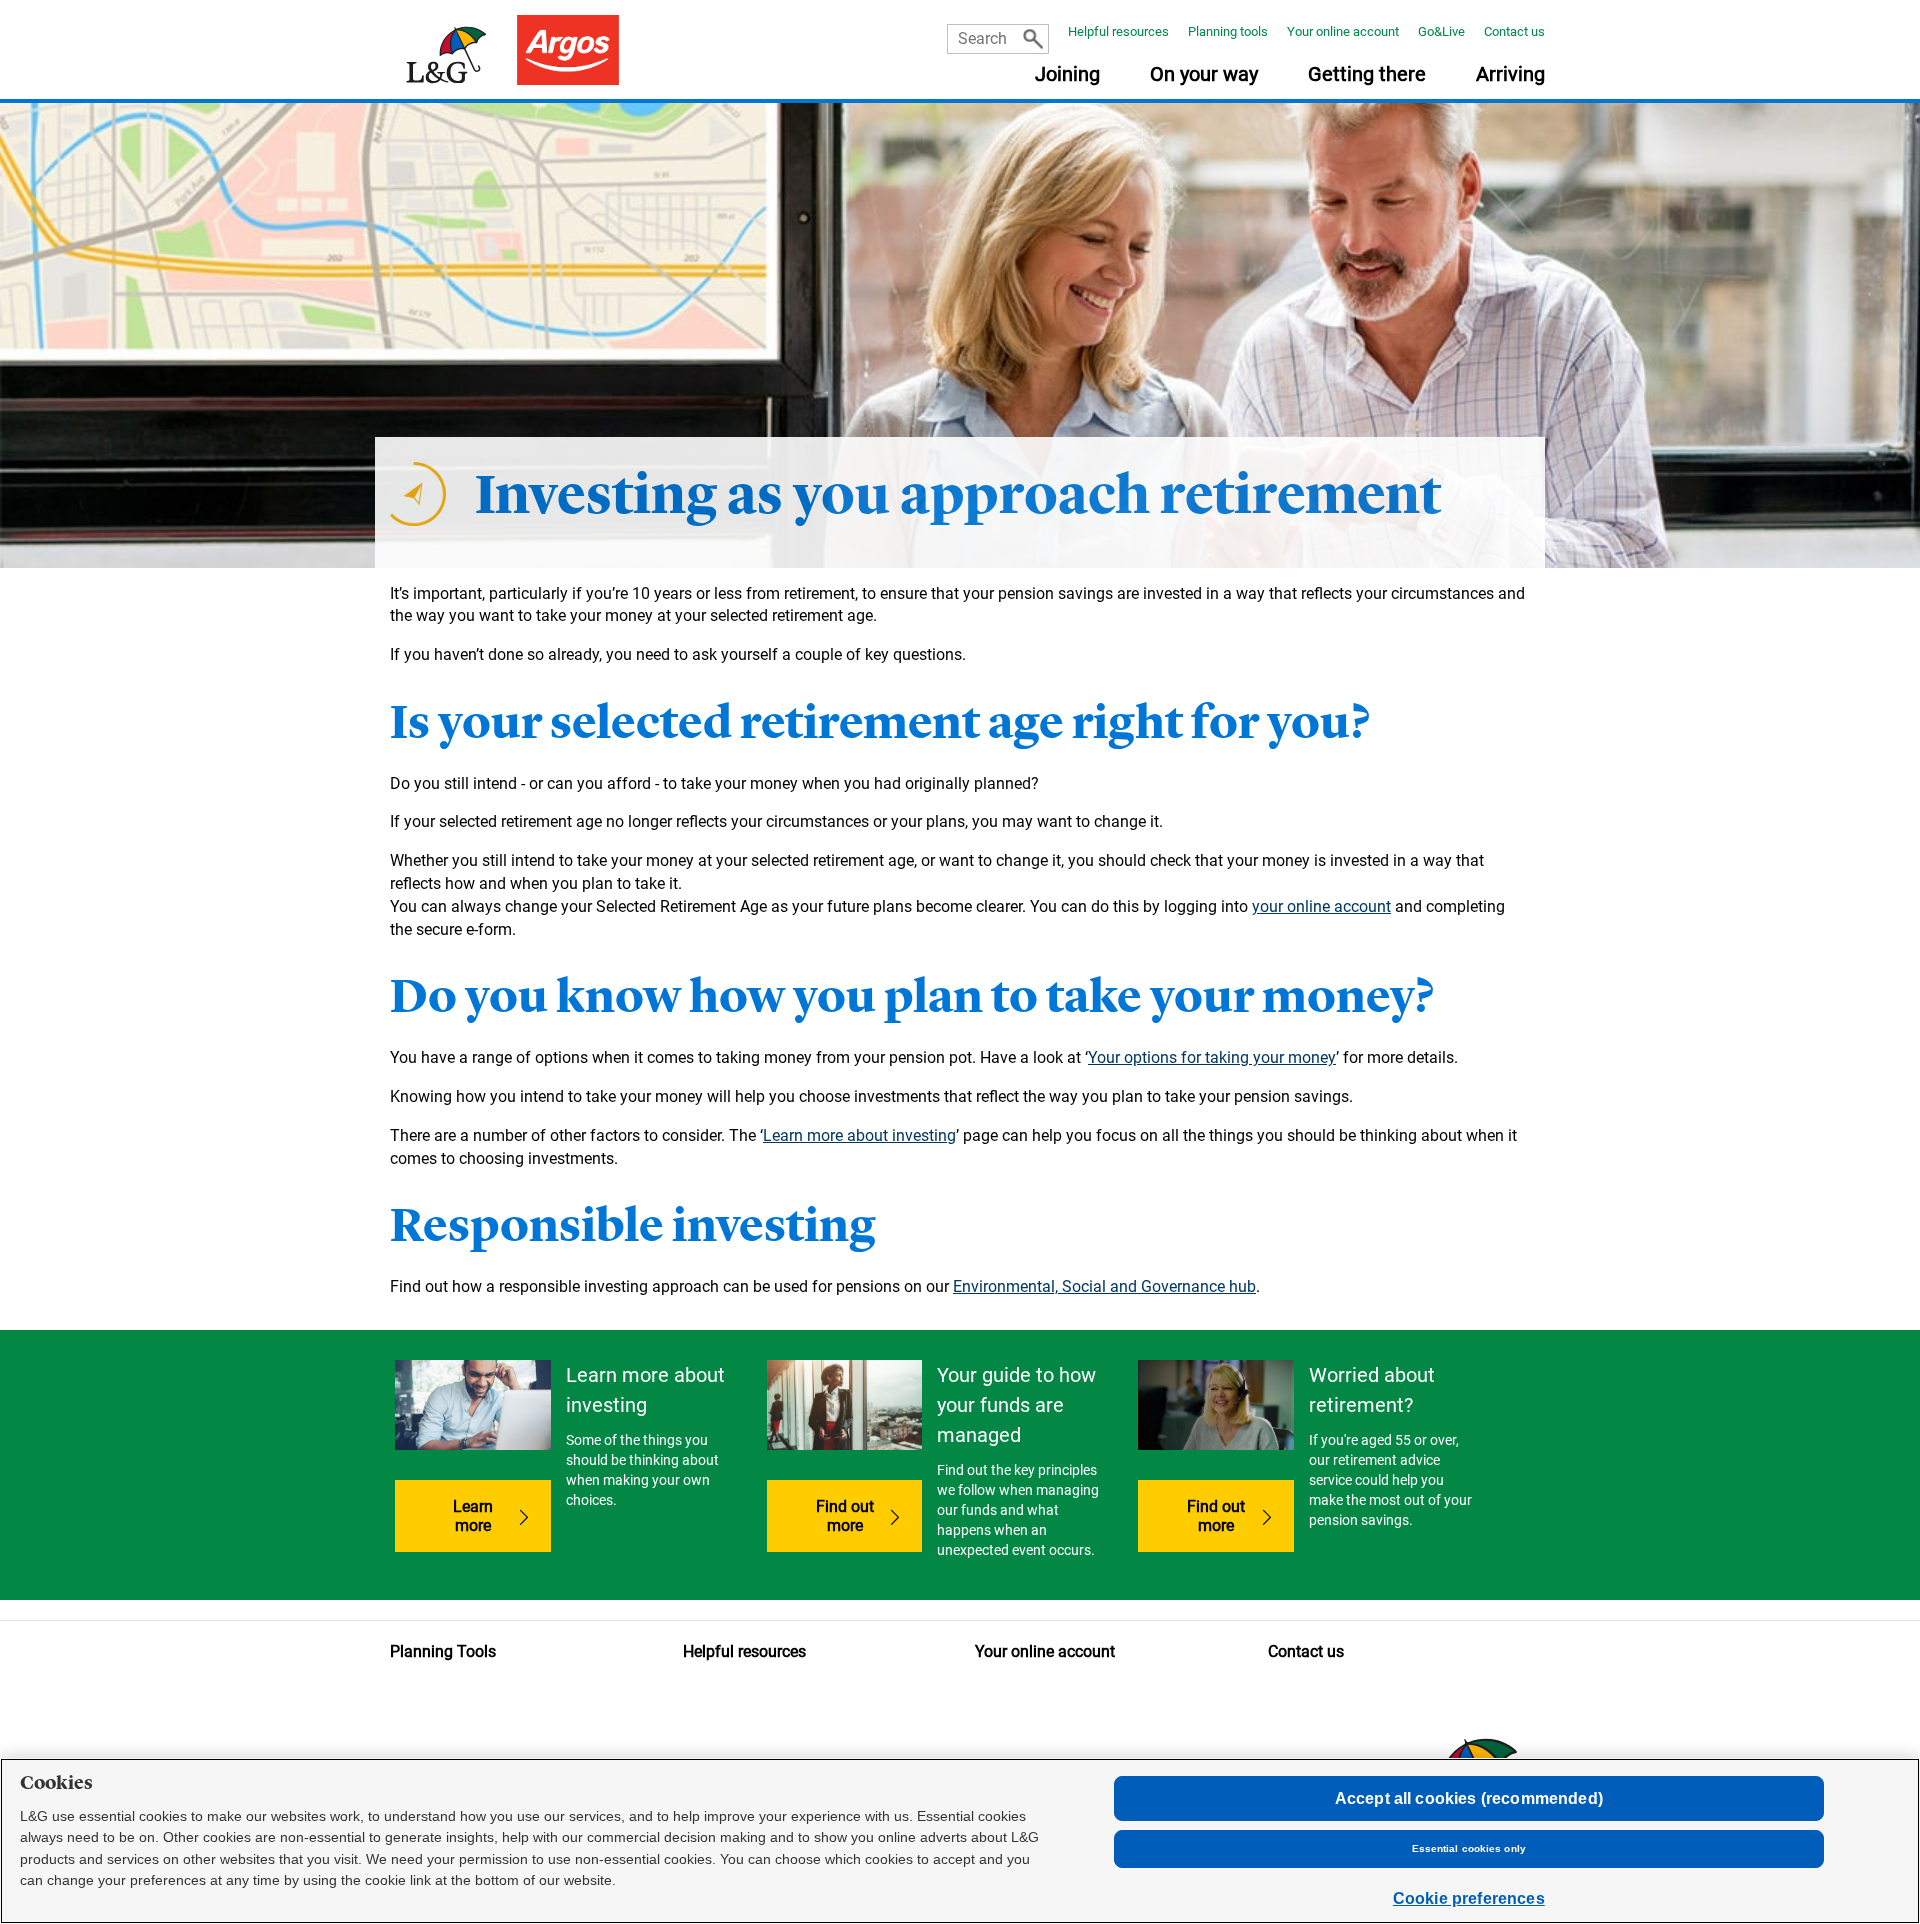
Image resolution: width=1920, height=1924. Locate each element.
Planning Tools (443, 1651)
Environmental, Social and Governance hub (1104, 1286)
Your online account (1343, 31)
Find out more (869, 1516)
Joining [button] (1067, 75)
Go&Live (1441, 31)
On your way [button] (1204, 75)
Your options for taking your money (1212, 1057)
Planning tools (1228, 31)
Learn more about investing (859, 1135)
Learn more (473, 1516)
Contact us (1514, 31)
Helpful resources (1118, 31)
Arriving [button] (1510, 75)
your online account (1321, 906)
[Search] (1033, 39)
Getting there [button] (1367, 75)
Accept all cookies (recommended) (1469, 1798)
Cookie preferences (1469, 1898)
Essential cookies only (1469, 1848)
